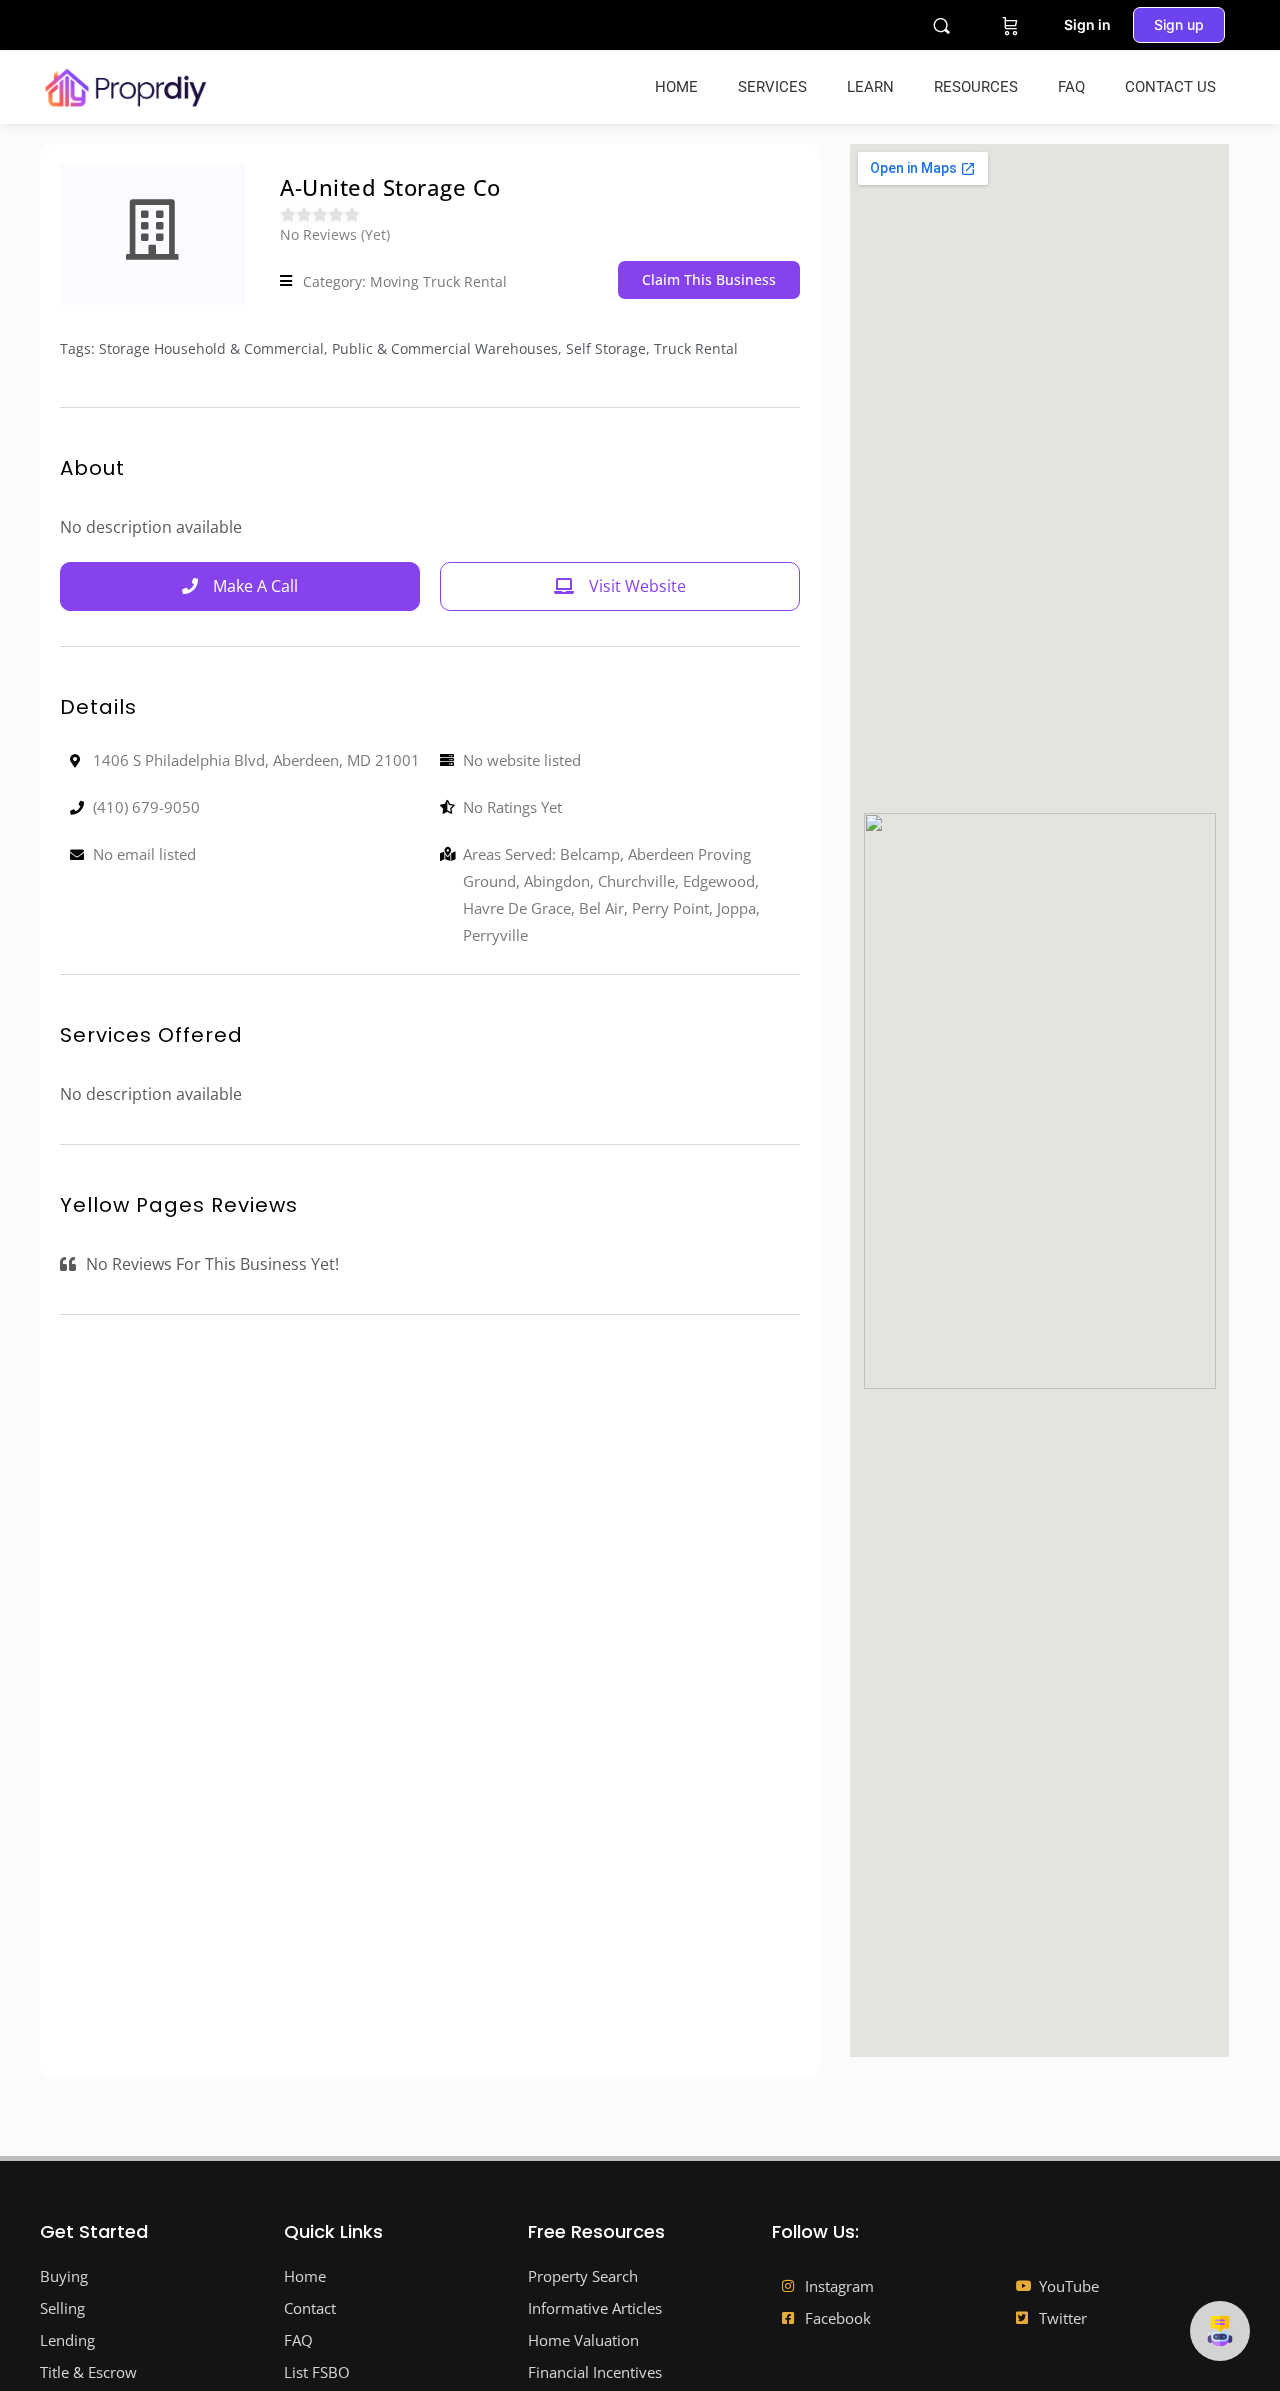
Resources (976, 87)
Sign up (1179, 24)
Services (772, 87)
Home (676, 87)
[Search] (941, 25)
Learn (870, 87)
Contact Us (1170, 87)
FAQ (1071, 87)
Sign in (1087, 24)
